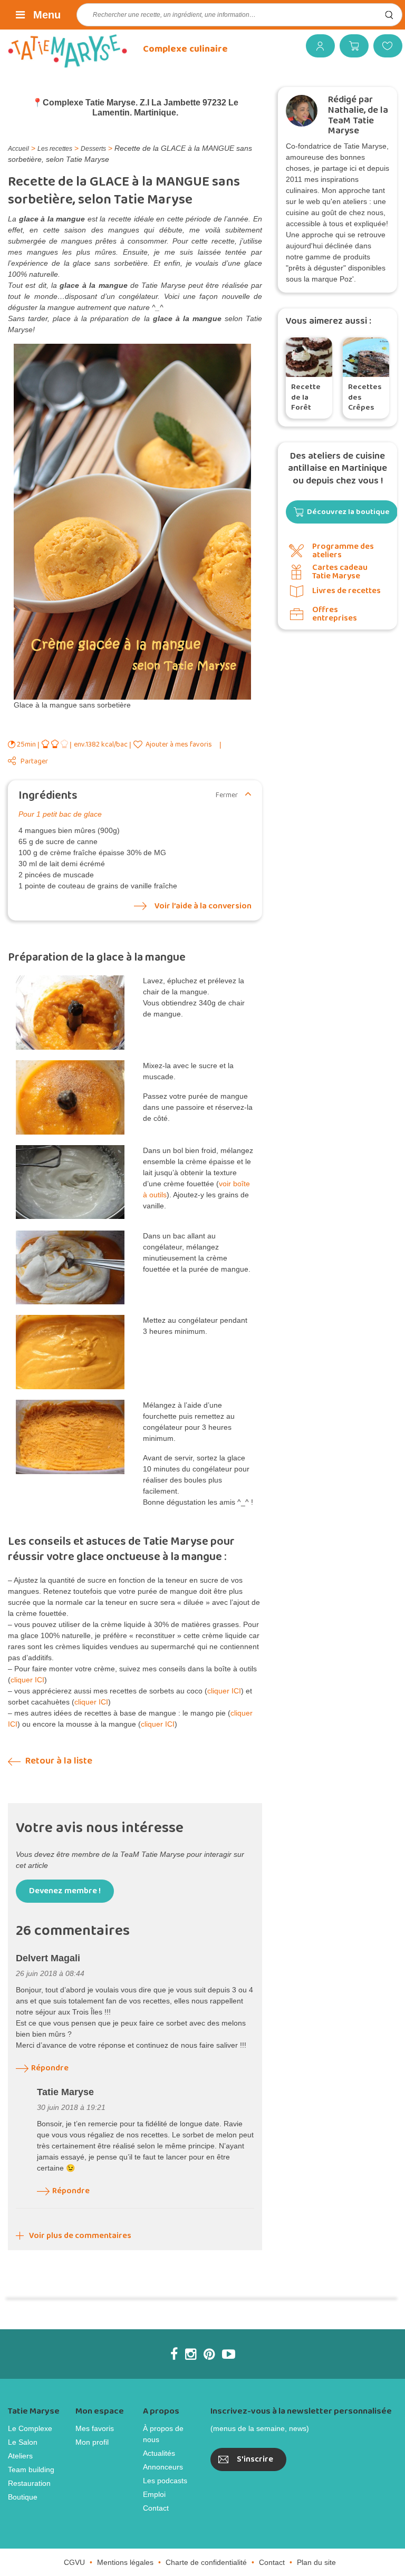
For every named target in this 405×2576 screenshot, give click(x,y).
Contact (156, 2508)
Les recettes (55, 149)
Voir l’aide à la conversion (203, 906)
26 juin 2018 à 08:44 (50, 1973)
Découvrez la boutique (348, 512)
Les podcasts (165, 2481)
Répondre (50, 2068)
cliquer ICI (27, 1680)
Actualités (159, 2453)
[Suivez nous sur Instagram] (191, 2354)
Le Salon (23, 2442)
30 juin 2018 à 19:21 (71, 2107)
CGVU (74, 2562)
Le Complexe (30, 2428)
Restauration (29, 2483)
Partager (34, 762)
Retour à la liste (58, 1761)
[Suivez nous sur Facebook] (174, 2354)
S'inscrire (255, 2459)
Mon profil (92, 2442)
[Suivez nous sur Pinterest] (209, 2354)
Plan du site (316, 2562)
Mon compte (316, 46)
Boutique (23, 2497)
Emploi (154, 2494)
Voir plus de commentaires (80, 2236)
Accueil (18, 149)
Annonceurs (163, 2467)
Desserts (93, 149)
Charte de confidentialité (206, 2562)
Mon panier (350, 46)
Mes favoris (384, 46)
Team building (31, 2470)
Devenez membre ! (65, 1891)
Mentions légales (125, 2562)
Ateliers (20, 2456)
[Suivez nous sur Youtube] (229, 2354)
